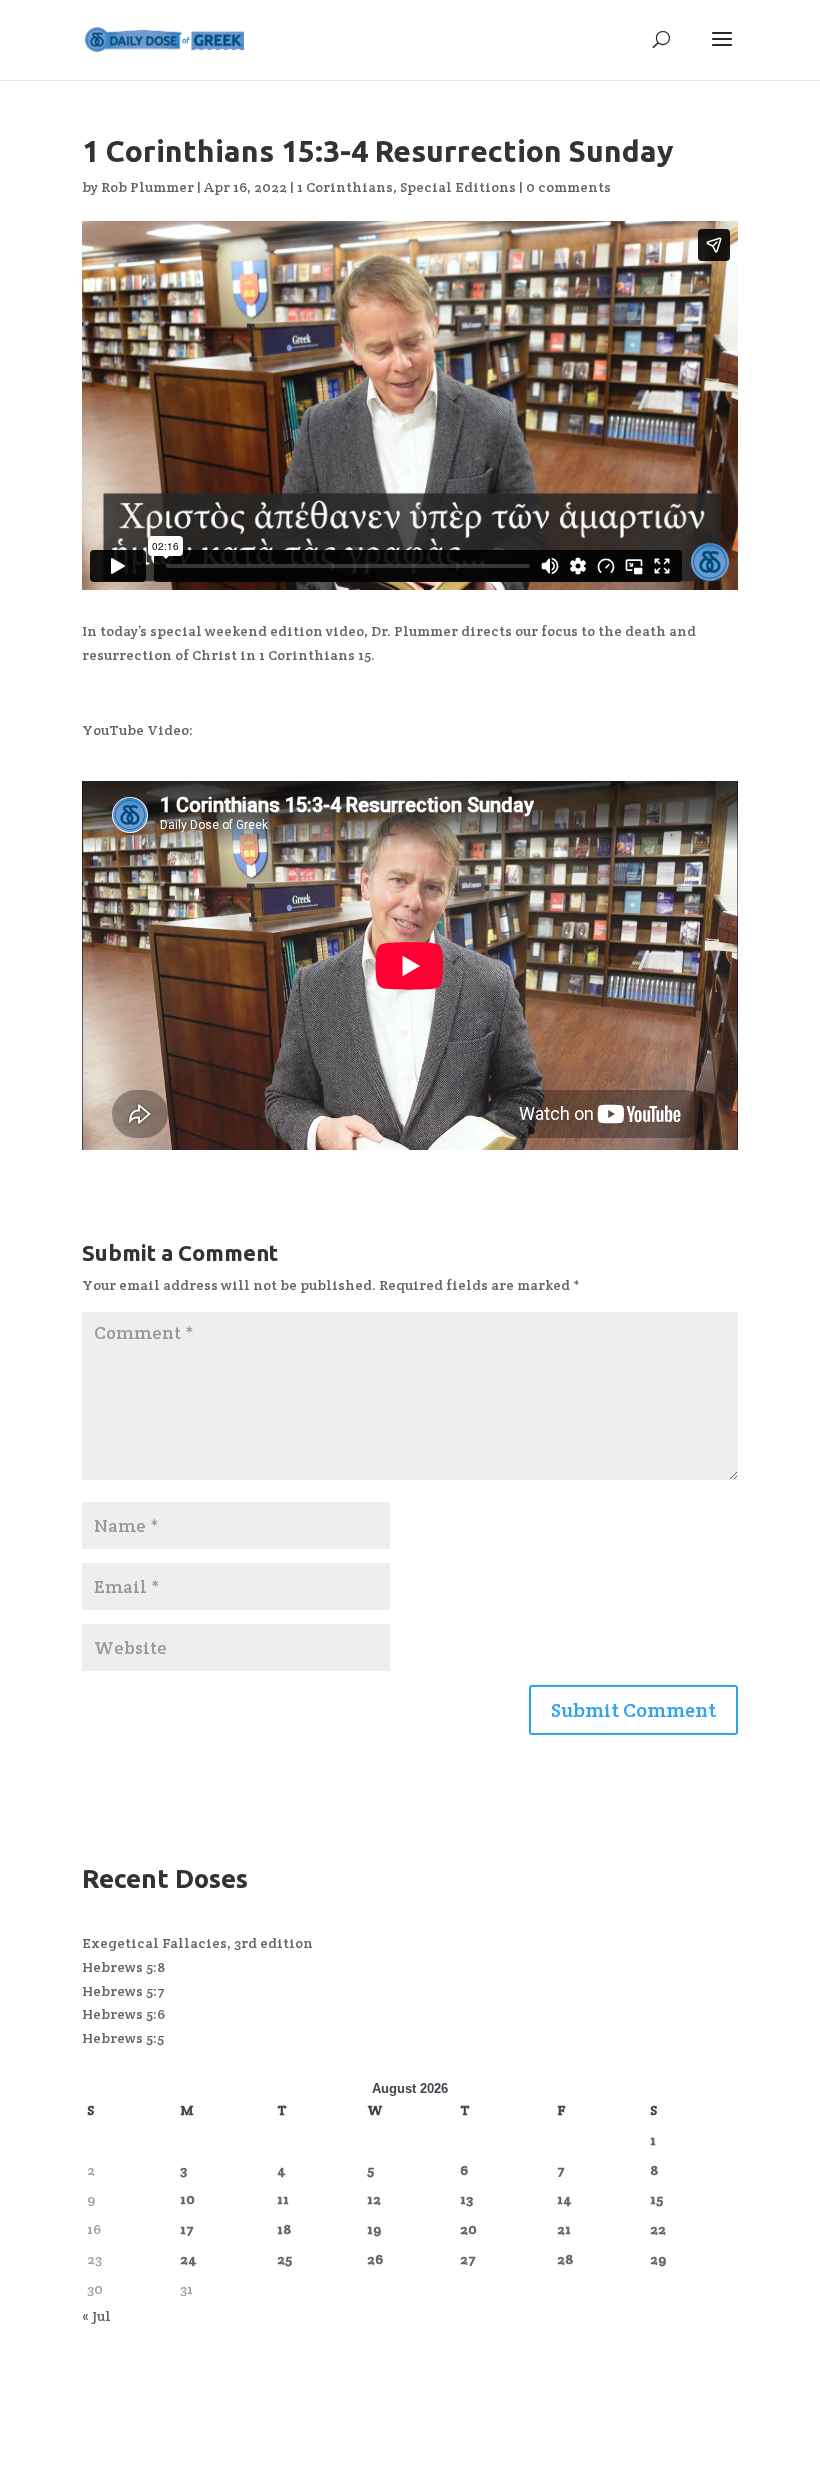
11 (283, 2199)
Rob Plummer (147, 187)
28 (565, 2259)
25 (284, 2259)
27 (468, 2259)
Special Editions (458, 187)
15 (656, 2199)
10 (187, 2199)
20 (468, 2229)
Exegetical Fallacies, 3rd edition (197, 1943)
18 (284, 2229)
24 (188, 2259)
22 (658, 2229)
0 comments (568, 187)
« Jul (96, 2316)
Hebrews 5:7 (123, 1991)
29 (658, 2259)
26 (375, 2259)
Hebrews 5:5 (123, 2038)
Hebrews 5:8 (123, 1967)
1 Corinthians (345, 187)
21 (564, 2229)
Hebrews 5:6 (123, 2014)
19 (374, 2229)
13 (466, 2199)
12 (374, 2199)
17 (187, 2229)
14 (564, 2199)
